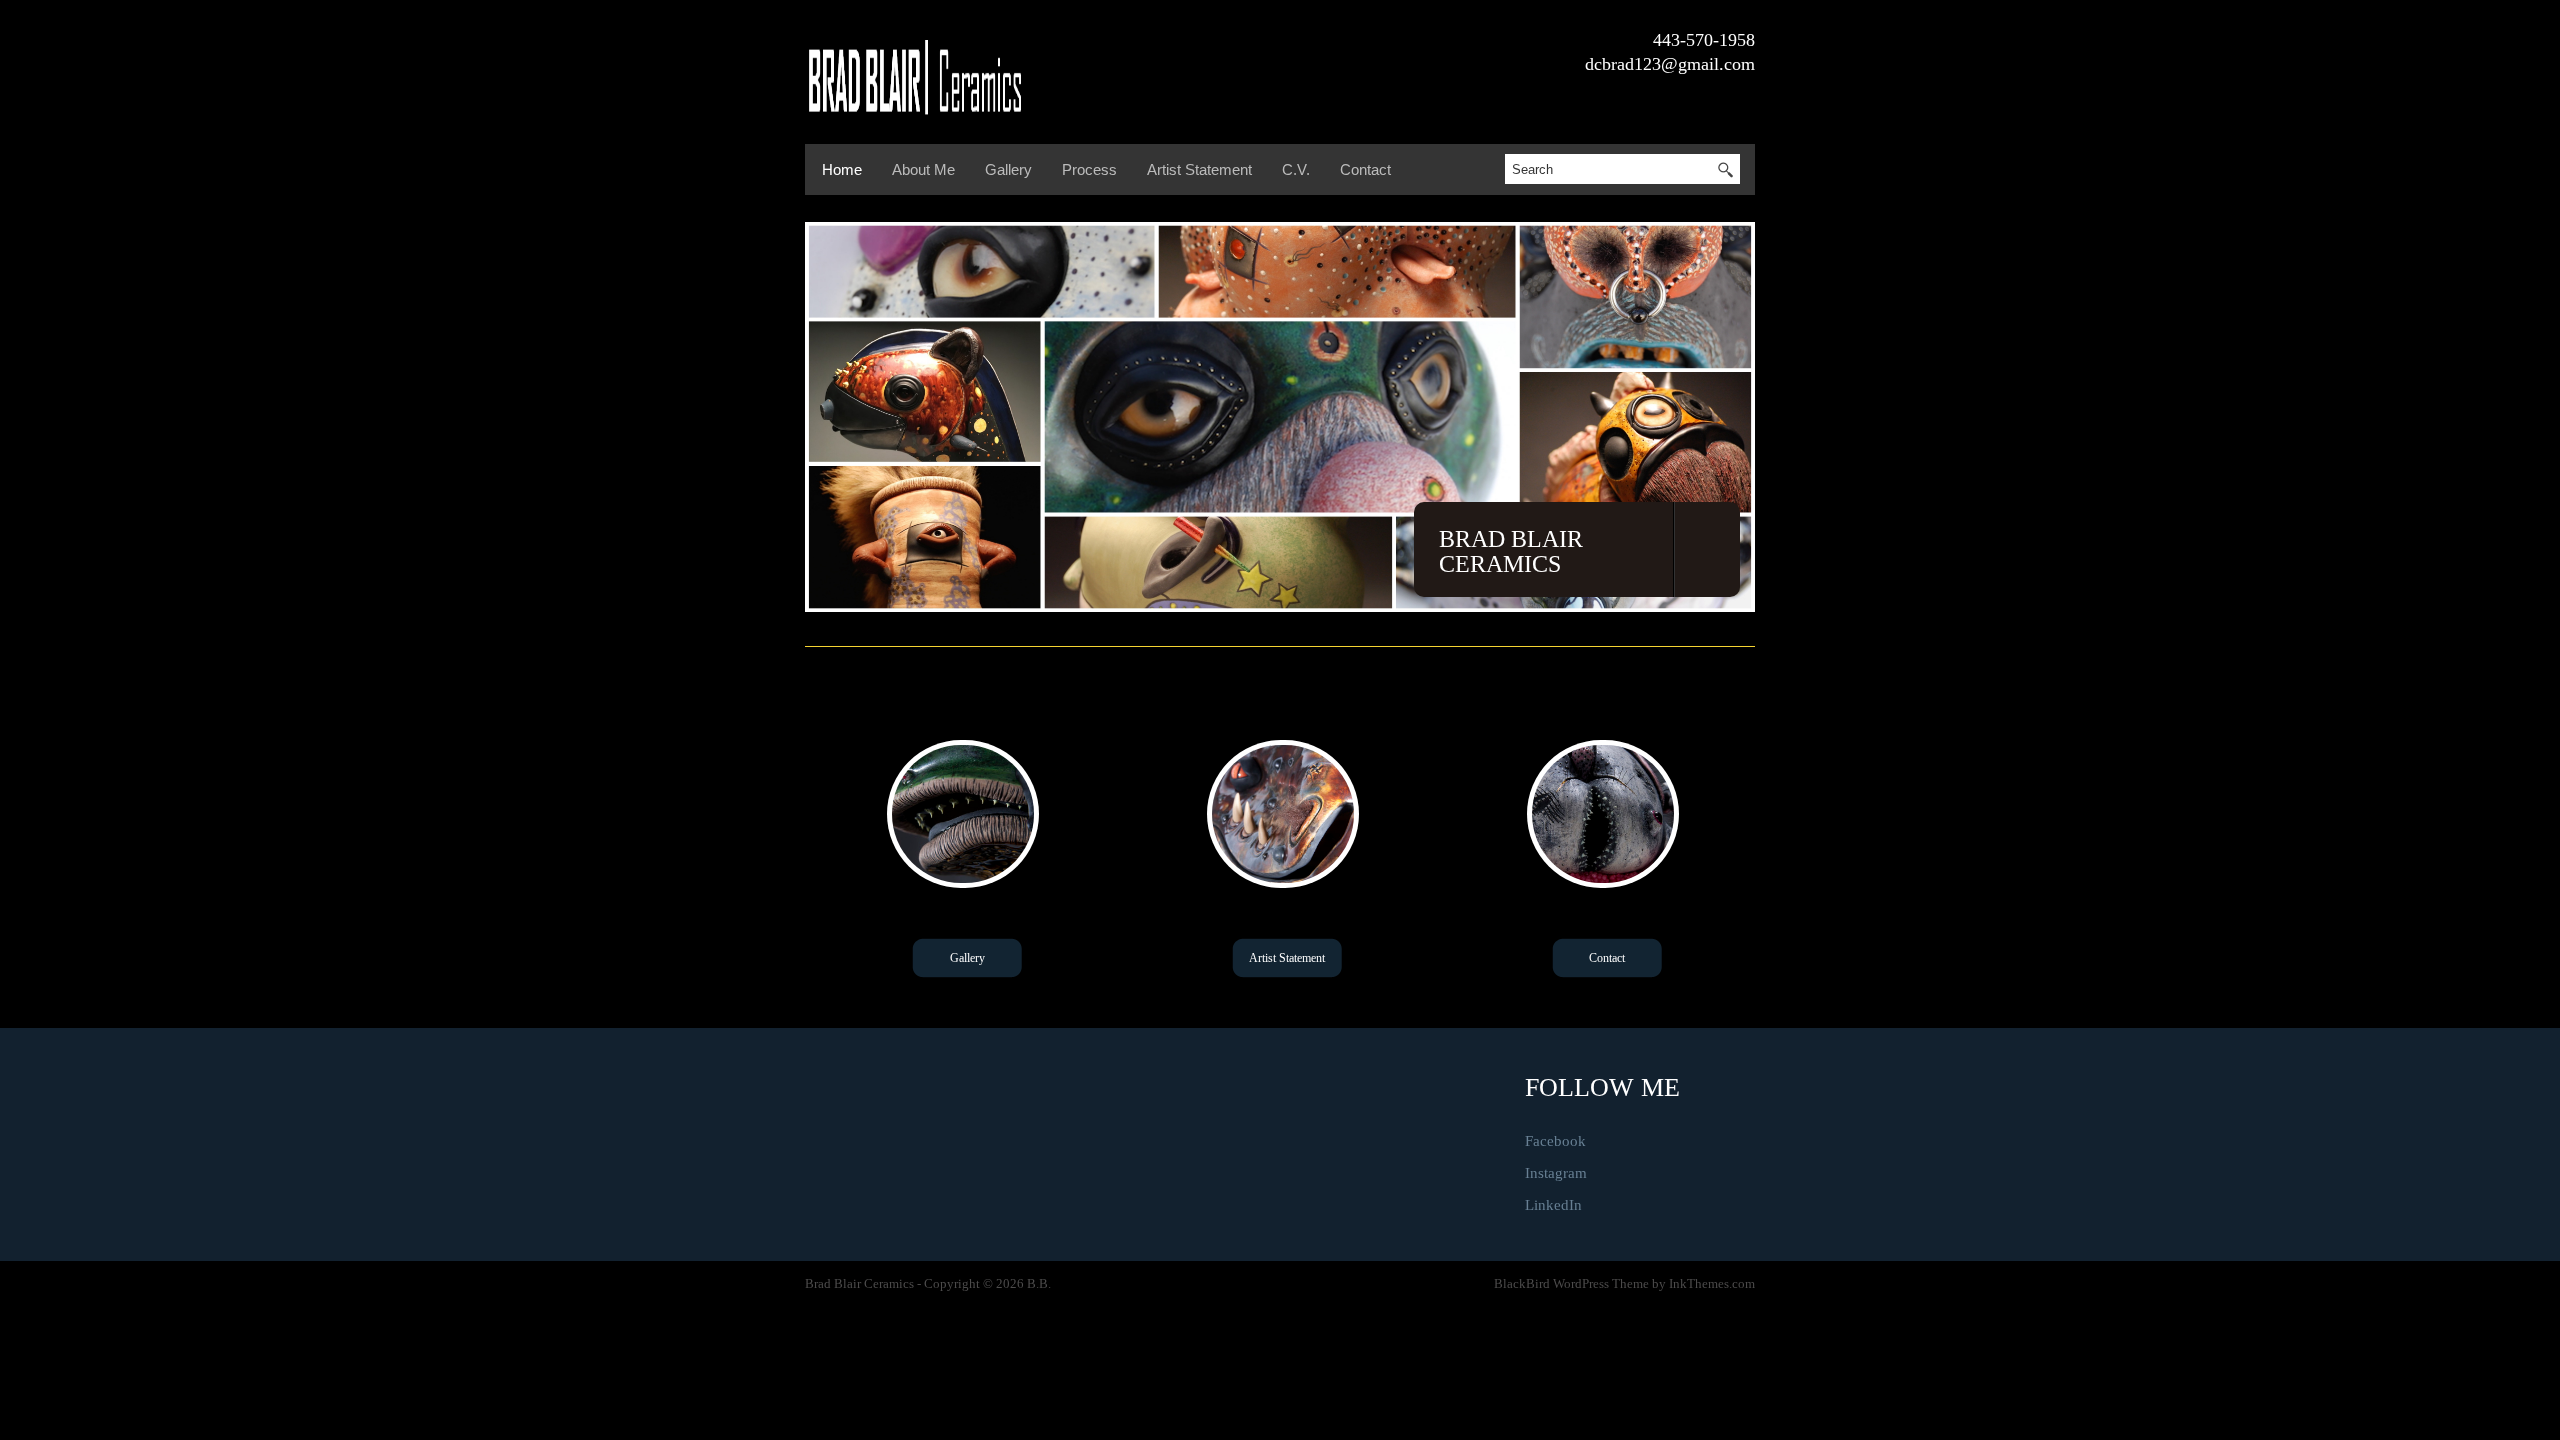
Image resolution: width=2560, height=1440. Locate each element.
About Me (923, 169)
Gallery (1008, 169)
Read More (967, 958)
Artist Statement (1199, 169)
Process (1089, 169)
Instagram (1556, 1173)
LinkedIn (1553, 1205)
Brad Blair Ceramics (1511, 551)
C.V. (1296, 169)
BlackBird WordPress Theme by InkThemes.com (1624, 1283)
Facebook (1555, 1141)
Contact (1365, 169)
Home (842, 169)
